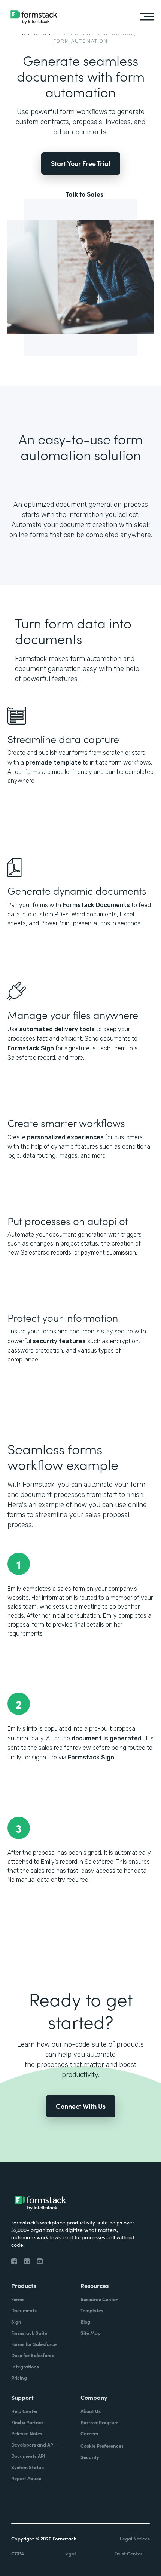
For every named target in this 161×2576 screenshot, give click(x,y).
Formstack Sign (31, 1048)
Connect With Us (81, 2106)
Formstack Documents (96, 905)
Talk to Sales (84, 194)
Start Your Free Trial (81, 163)
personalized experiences (65, 1137)
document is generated (107, 1738)
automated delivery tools (57, 1029)
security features (59, 1341)
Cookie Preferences (102, 2446)
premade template (53, 762)
